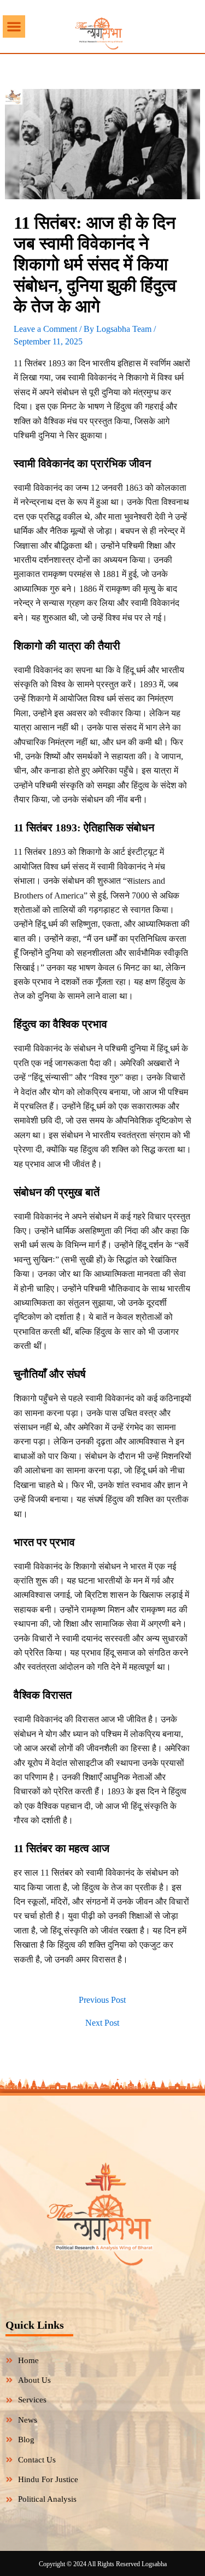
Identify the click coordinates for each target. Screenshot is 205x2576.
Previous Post (102, 2000)
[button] (14, 26)
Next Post (102, 2023)
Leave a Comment (45, 329)
